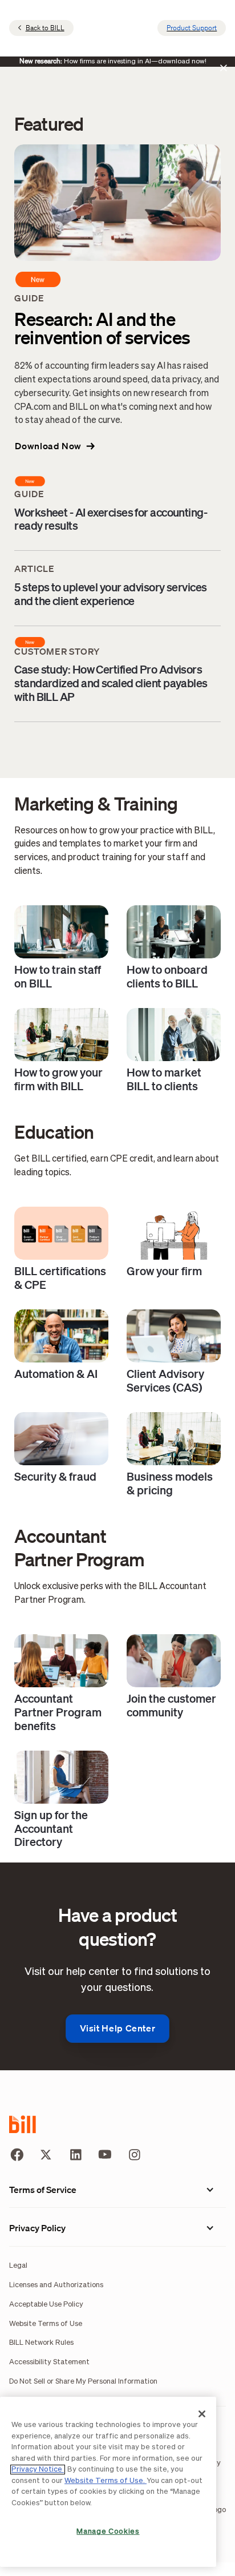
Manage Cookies (108, 2532)
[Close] (202, 2414)
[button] (55, 446)
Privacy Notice (38, 2470)
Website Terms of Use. (106, 2481)
